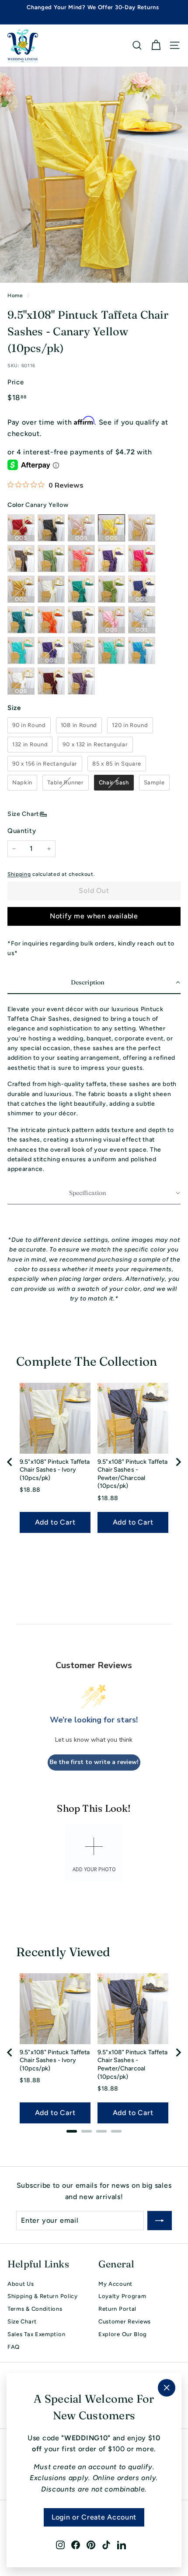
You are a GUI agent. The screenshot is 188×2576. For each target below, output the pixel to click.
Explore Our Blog (123, 2334)
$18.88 (30, 1490)
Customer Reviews (125, 2321)
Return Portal (117, 2309)
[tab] (72, 2131)
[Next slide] (178, 1462)
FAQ (14, 2347)
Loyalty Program (122, 2296)
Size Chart (23, 814)
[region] (94, 1462)
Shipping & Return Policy (43, 2296)
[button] (94, 983)
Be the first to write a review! (94, 1762)
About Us (21, 2284)
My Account (115, 2284)
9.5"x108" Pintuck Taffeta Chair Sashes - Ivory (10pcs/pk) (55, 1470)
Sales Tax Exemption (36, 2334)
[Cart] (156, 45)
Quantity (22, 831)
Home (15, 295)
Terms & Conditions (35, 2309)
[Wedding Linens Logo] (23, 46)
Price (16, 382)
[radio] (29, 725)
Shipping (19, 874)
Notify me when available (94, 916)
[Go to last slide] (10, 1462)
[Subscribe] (160, 2221)
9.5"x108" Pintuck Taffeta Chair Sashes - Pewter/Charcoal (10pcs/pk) (133, 1474)
